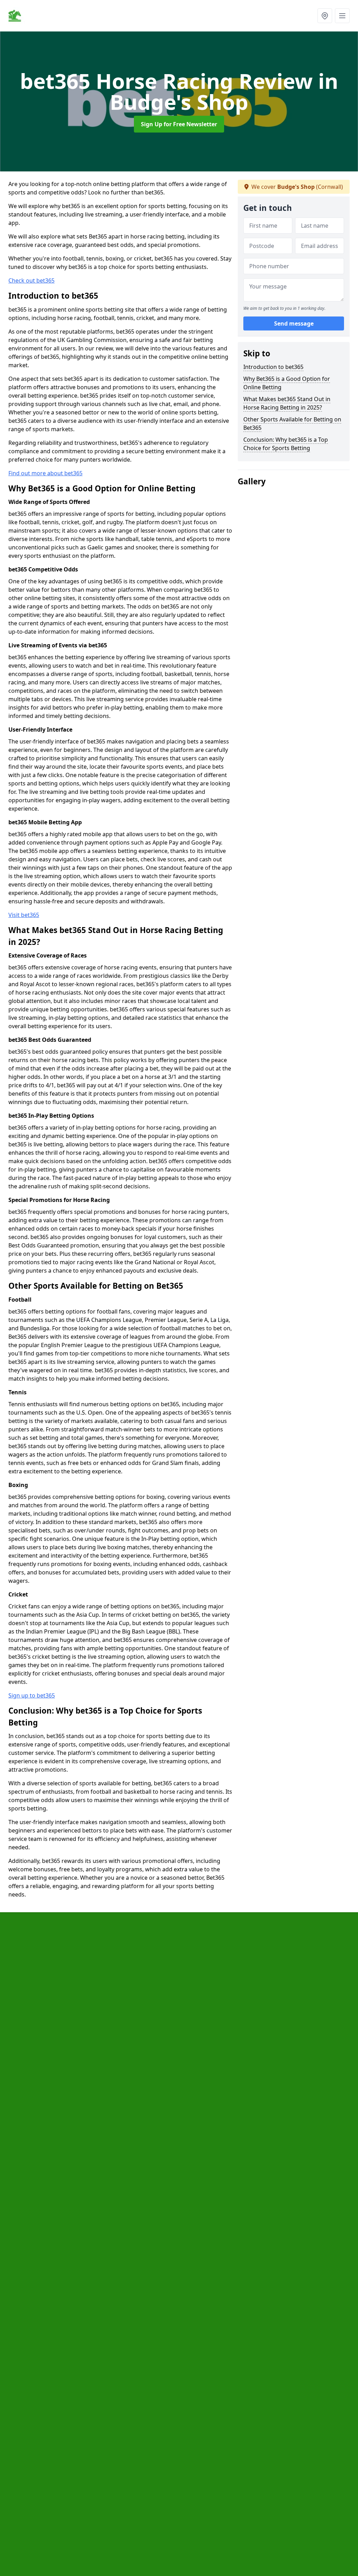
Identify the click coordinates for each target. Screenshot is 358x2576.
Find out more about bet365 (45, 473)
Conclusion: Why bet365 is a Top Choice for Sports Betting (286, 444)
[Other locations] (325, 16)
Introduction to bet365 (273, 367)
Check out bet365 (31, 280)
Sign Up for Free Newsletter (179, 124)
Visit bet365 (24, 915)
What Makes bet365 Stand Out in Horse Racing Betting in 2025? (287, 403)
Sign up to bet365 (32, 1695)
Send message (294, 323)
